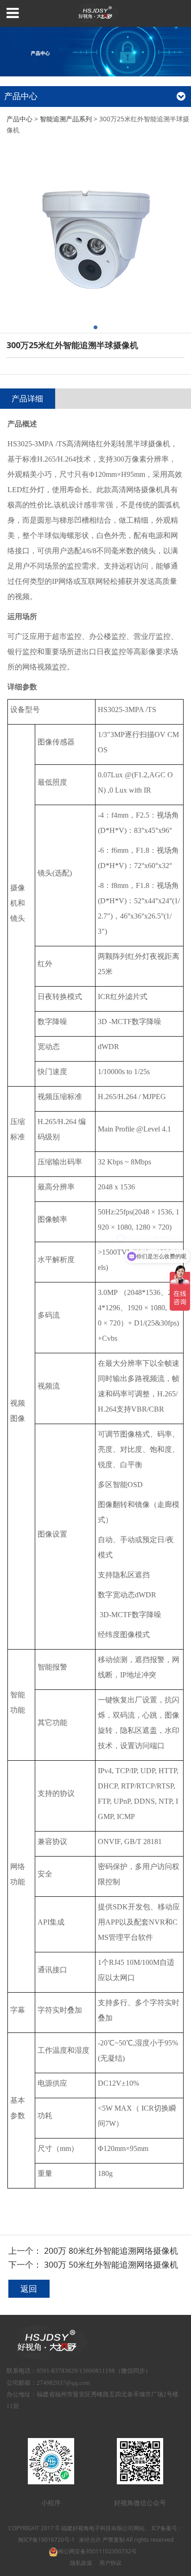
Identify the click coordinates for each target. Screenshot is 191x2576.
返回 (29, 2288)
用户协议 (110, 2563)
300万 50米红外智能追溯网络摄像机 (111, 2264)
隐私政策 (81, 2563)
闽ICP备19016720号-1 (46, 2540)
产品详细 (27, 398)
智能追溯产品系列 (66, 119)
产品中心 (19, 119)
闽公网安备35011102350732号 (97, 2551)
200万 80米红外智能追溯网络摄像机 (111, 2251)
